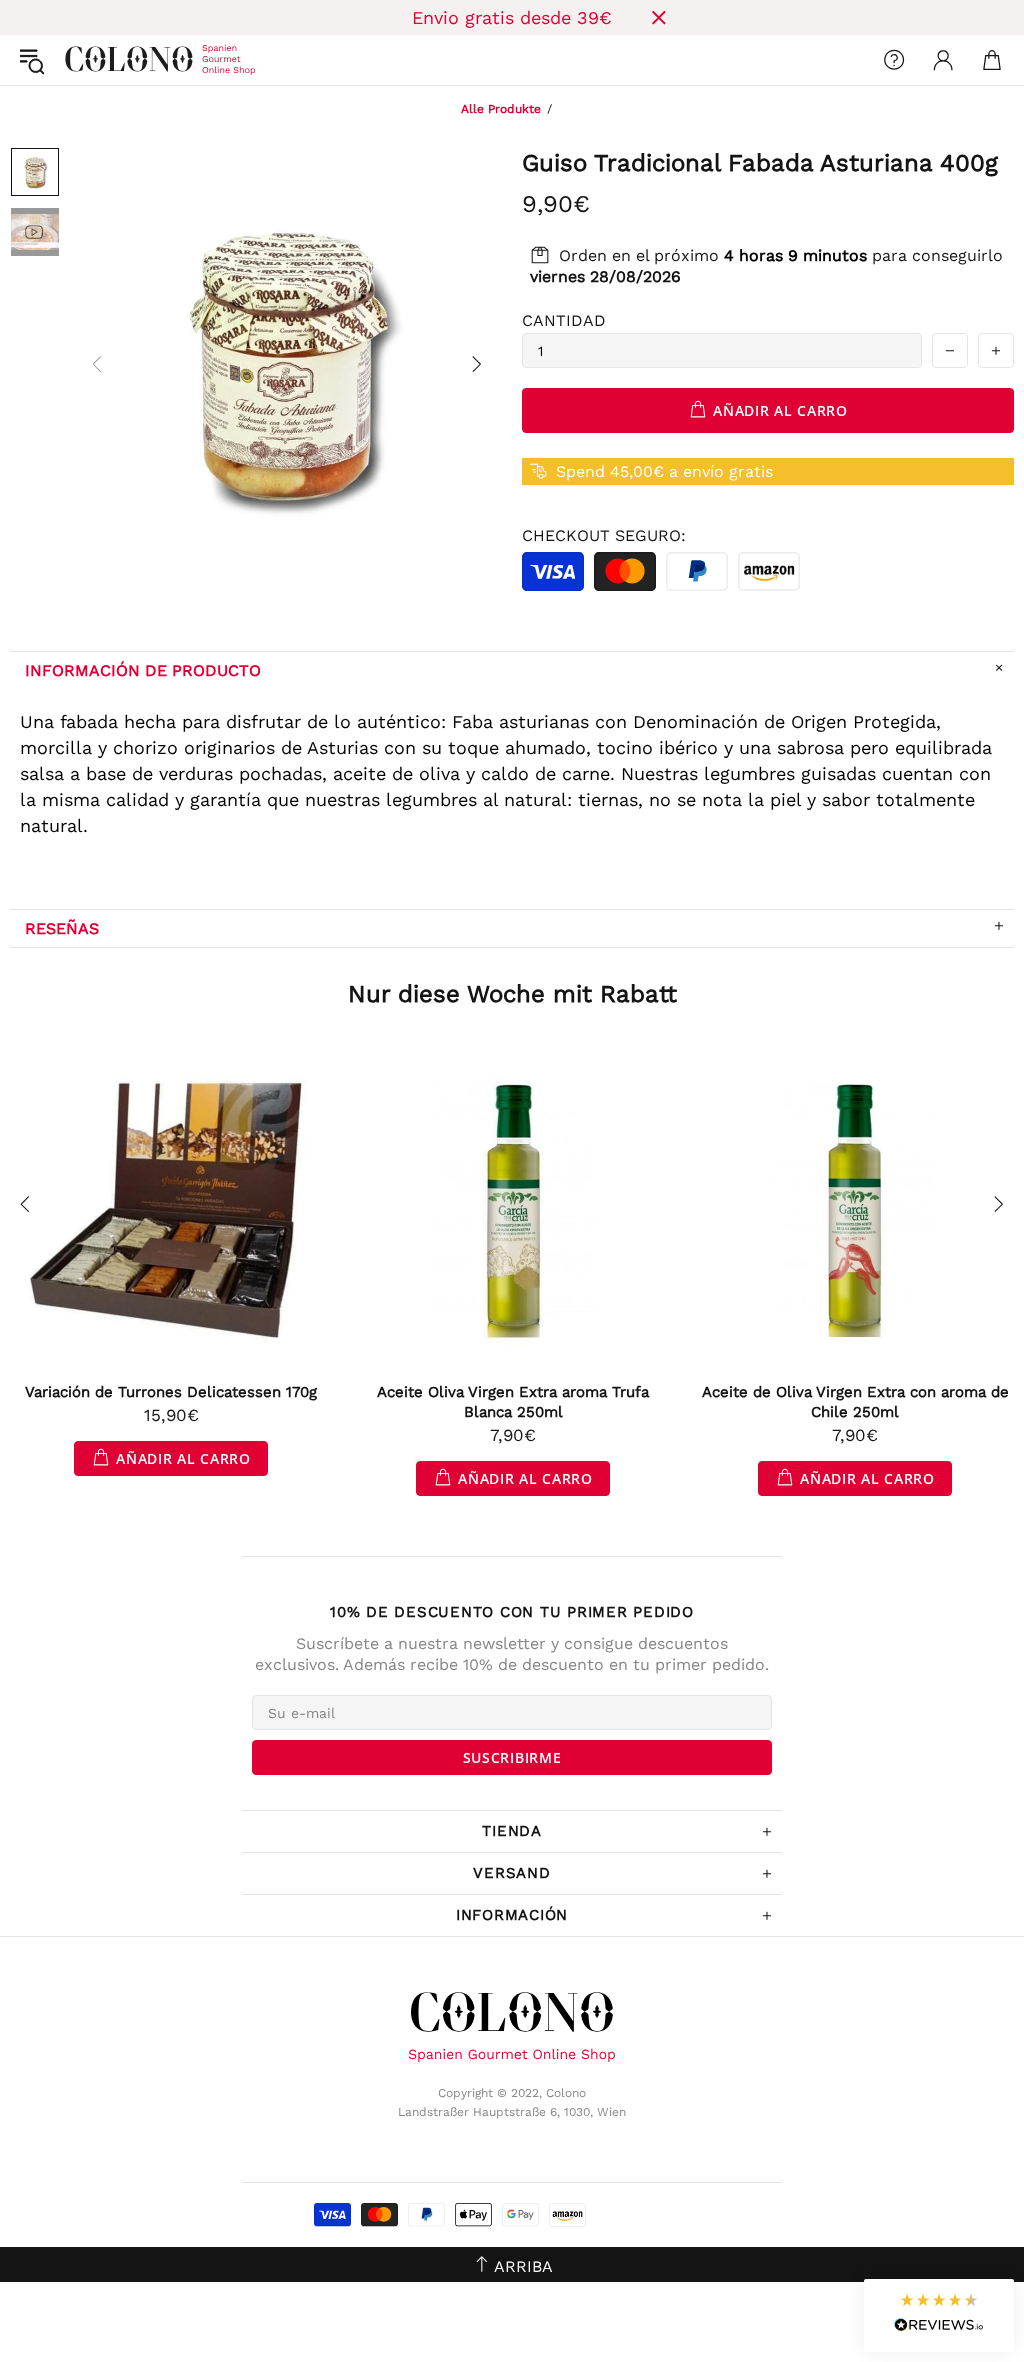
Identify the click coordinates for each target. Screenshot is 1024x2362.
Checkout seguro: (604, 535)
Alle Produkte (501, 109)
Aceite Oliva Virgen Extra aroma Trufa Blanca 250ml (513, 1402)
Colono (81, 60)
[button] (939, 2315)
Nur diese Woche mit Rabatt (512, 994)
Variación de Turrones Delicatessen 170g (171, 1392)
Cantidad (564, 320)
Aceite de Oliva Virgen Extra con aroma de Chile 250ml (855, 1402)
